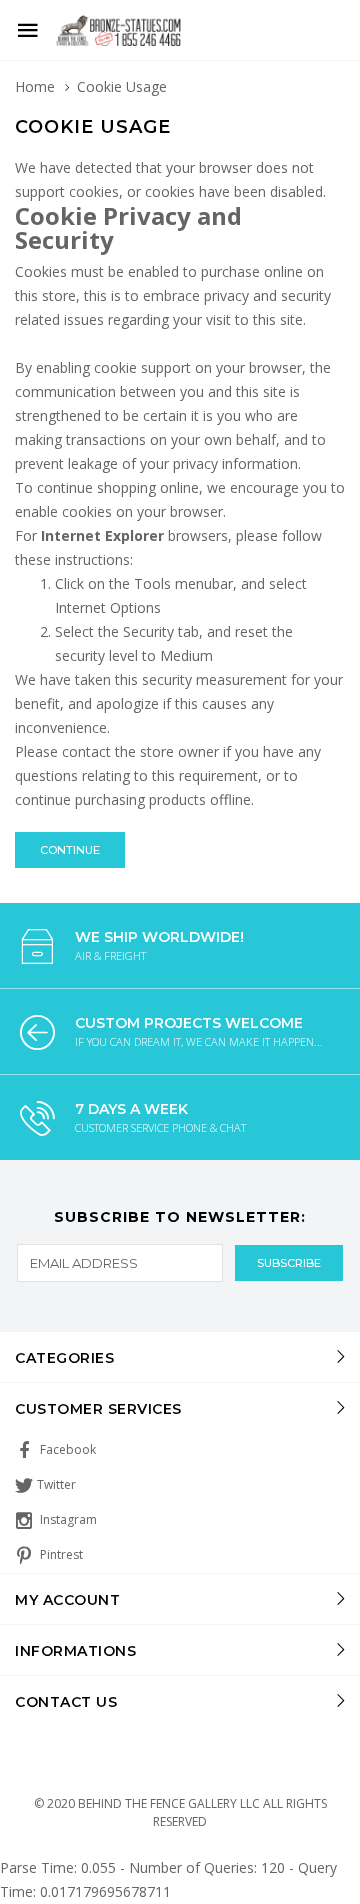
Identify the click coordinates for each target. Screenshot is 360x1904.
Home (35, 86)
